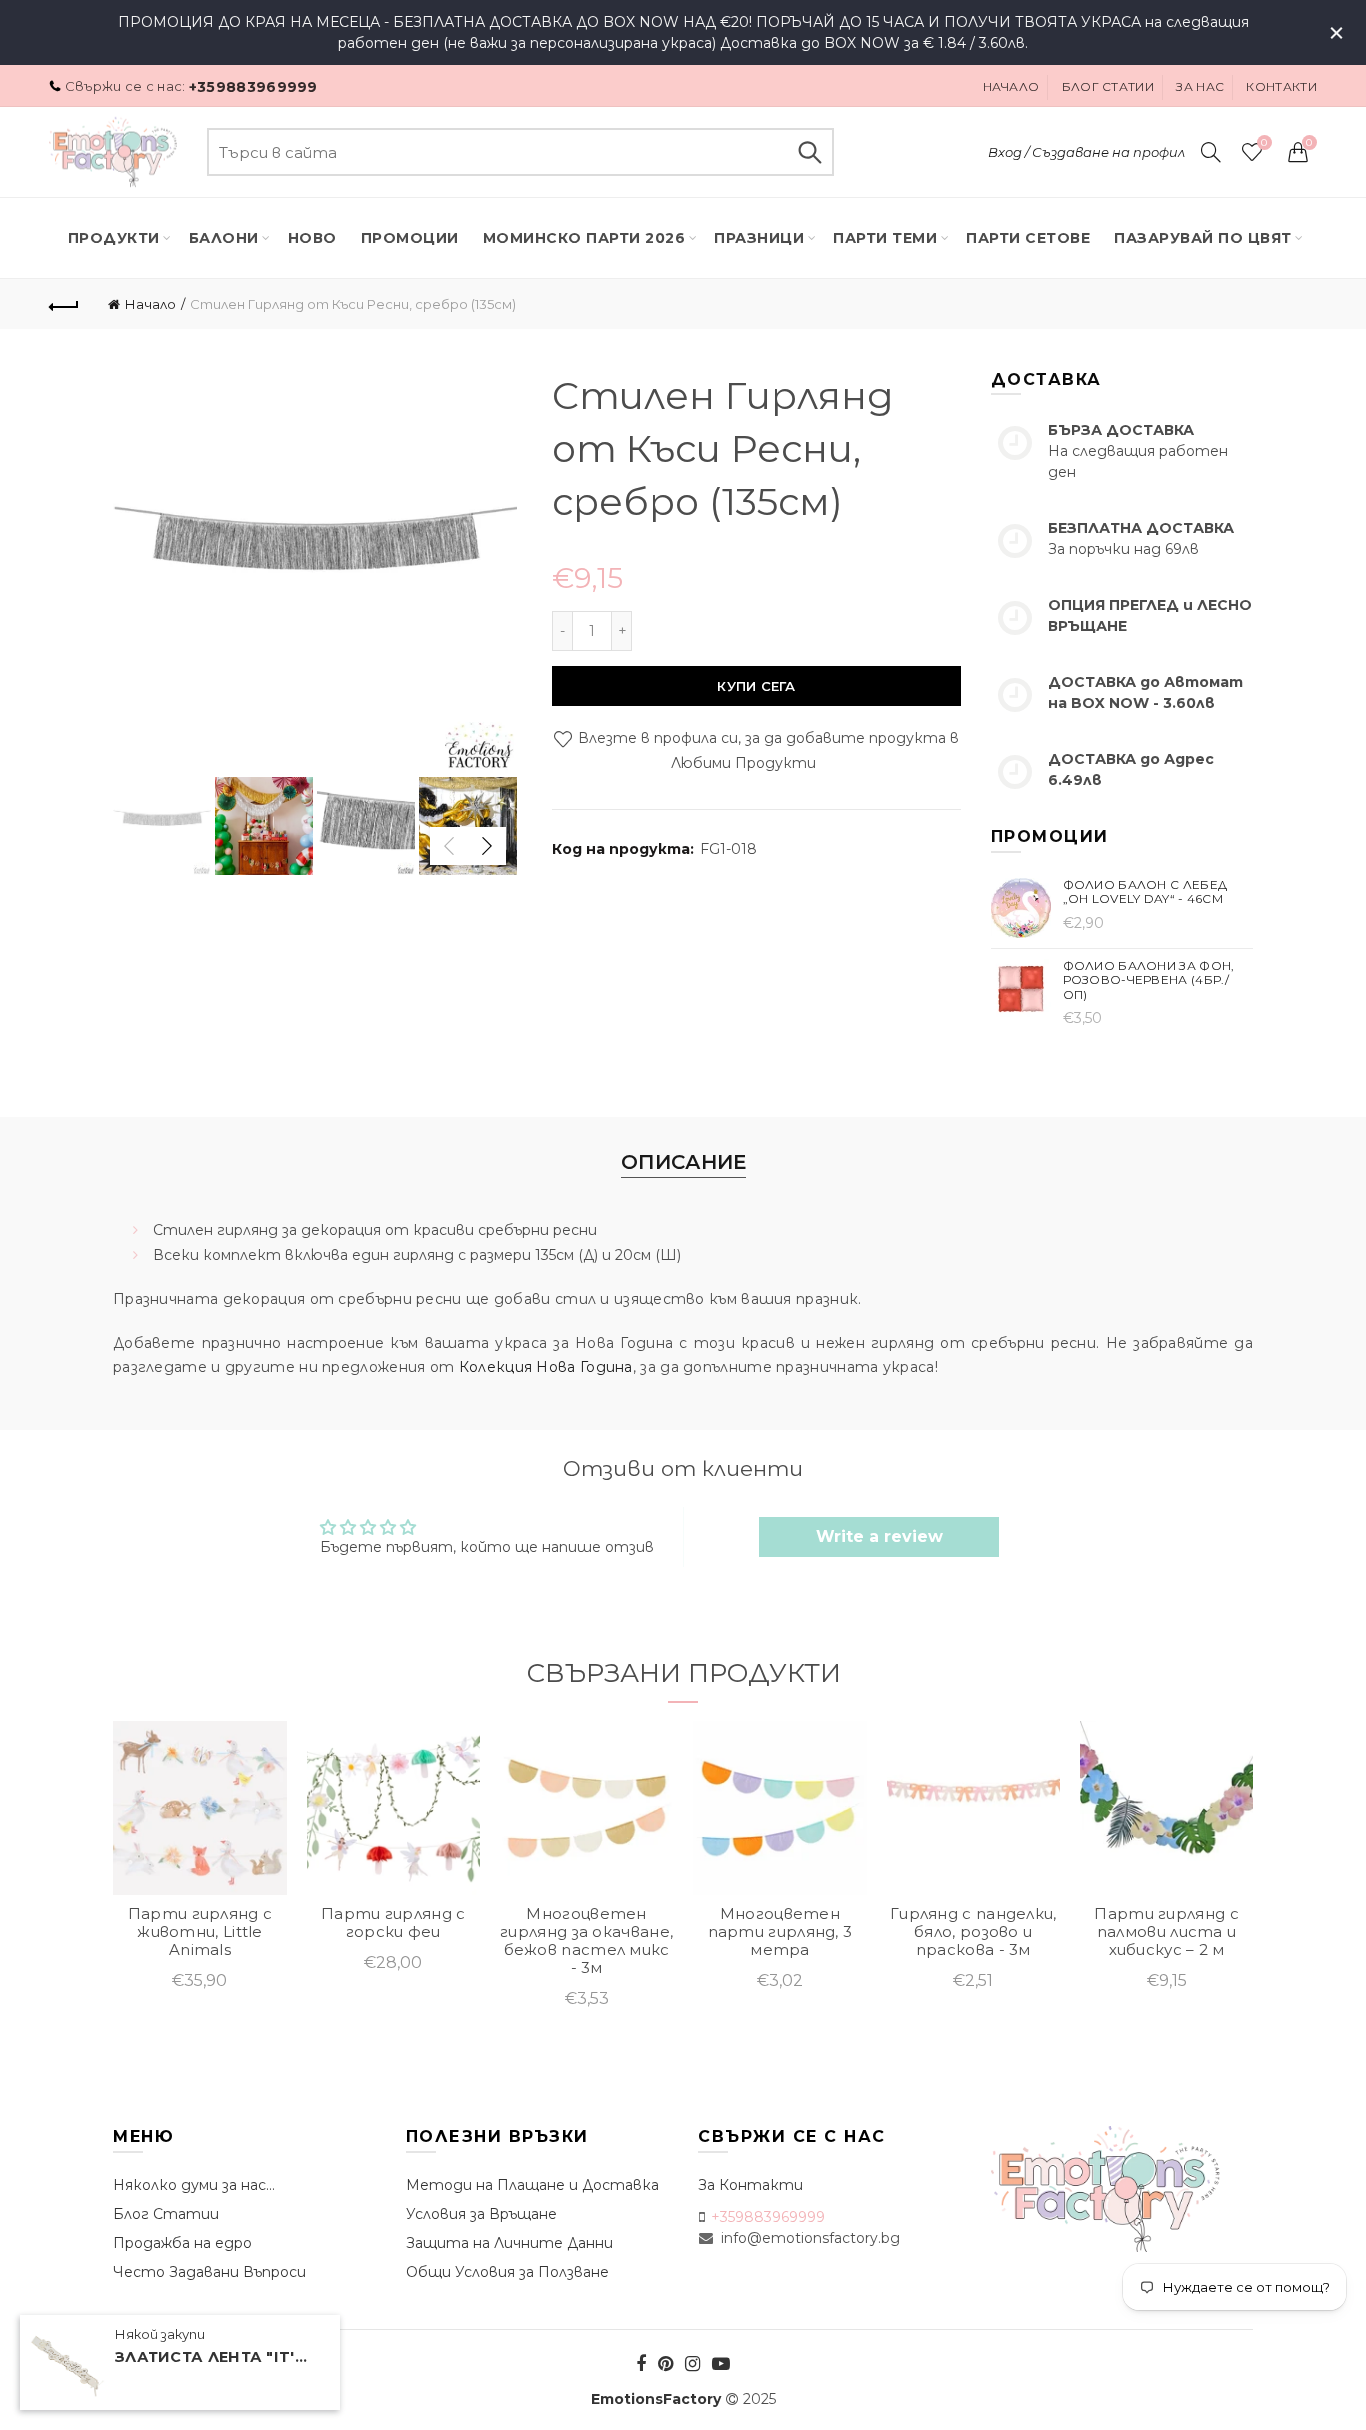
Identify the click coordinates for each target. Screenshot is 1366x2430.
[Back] (64, 304)
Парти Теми (885, 238)
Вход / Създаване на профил (1086, 152)
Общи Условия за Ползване (507, 2272)
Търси (809, 152)
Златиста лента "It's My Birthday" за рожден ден (215, 2358)
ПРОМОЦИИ (410, 238)
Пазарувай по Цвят (1203, 238)
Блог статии (1108, 86)
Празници (759, 238)
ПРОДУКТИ (114, 238)
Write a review (879, 1536)
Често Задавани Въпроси (209, 2272)
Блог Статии (166, 2214)
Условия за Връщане (481, 2214)
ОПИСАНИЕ (683, 1162)
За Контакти (750, 2185)
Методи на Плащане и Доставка (532, 2185)
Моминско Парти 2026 (584, 238)
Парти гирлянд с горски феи (393, 1923)
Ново (312, 238)
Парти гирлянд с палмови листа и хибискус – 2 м (1166, 1932)
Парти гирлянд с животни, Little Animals (200, 1932)
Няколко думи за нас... (194, 2185)
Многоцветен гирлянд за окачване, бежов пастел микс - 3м (586, 1941)
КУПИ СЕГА (756, 686)
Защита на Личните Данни (509, 2243)
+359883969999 (253, 87)
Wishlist (1264, 143)
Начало (1011, 86)
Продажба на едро (182, 2243)
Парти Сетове (1028, 238)
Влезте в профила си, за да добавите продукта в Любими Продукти (766, 751)
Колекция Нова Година (546, 1367)
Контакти (1281, 86)
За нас (1200, 86)
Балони (224, 238)
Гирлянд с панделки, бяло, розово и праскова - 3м (973, 1932)
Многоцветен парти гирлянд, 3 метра (780, 1932)
